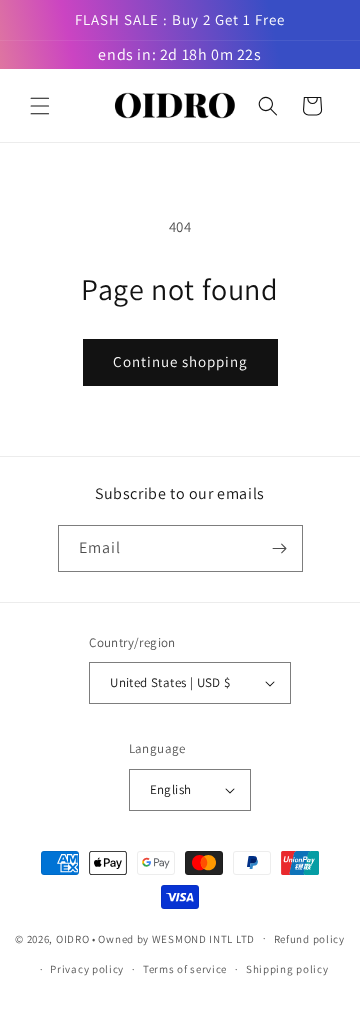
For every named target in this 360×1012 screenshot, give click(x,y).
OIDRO (73, 938)
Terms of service (185, 969)
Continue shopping (180, 361)
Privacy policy (87, 969)
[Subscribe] (280, 548)
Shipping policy (287, 969)
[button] (40, 106)
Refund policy (309, 939)
